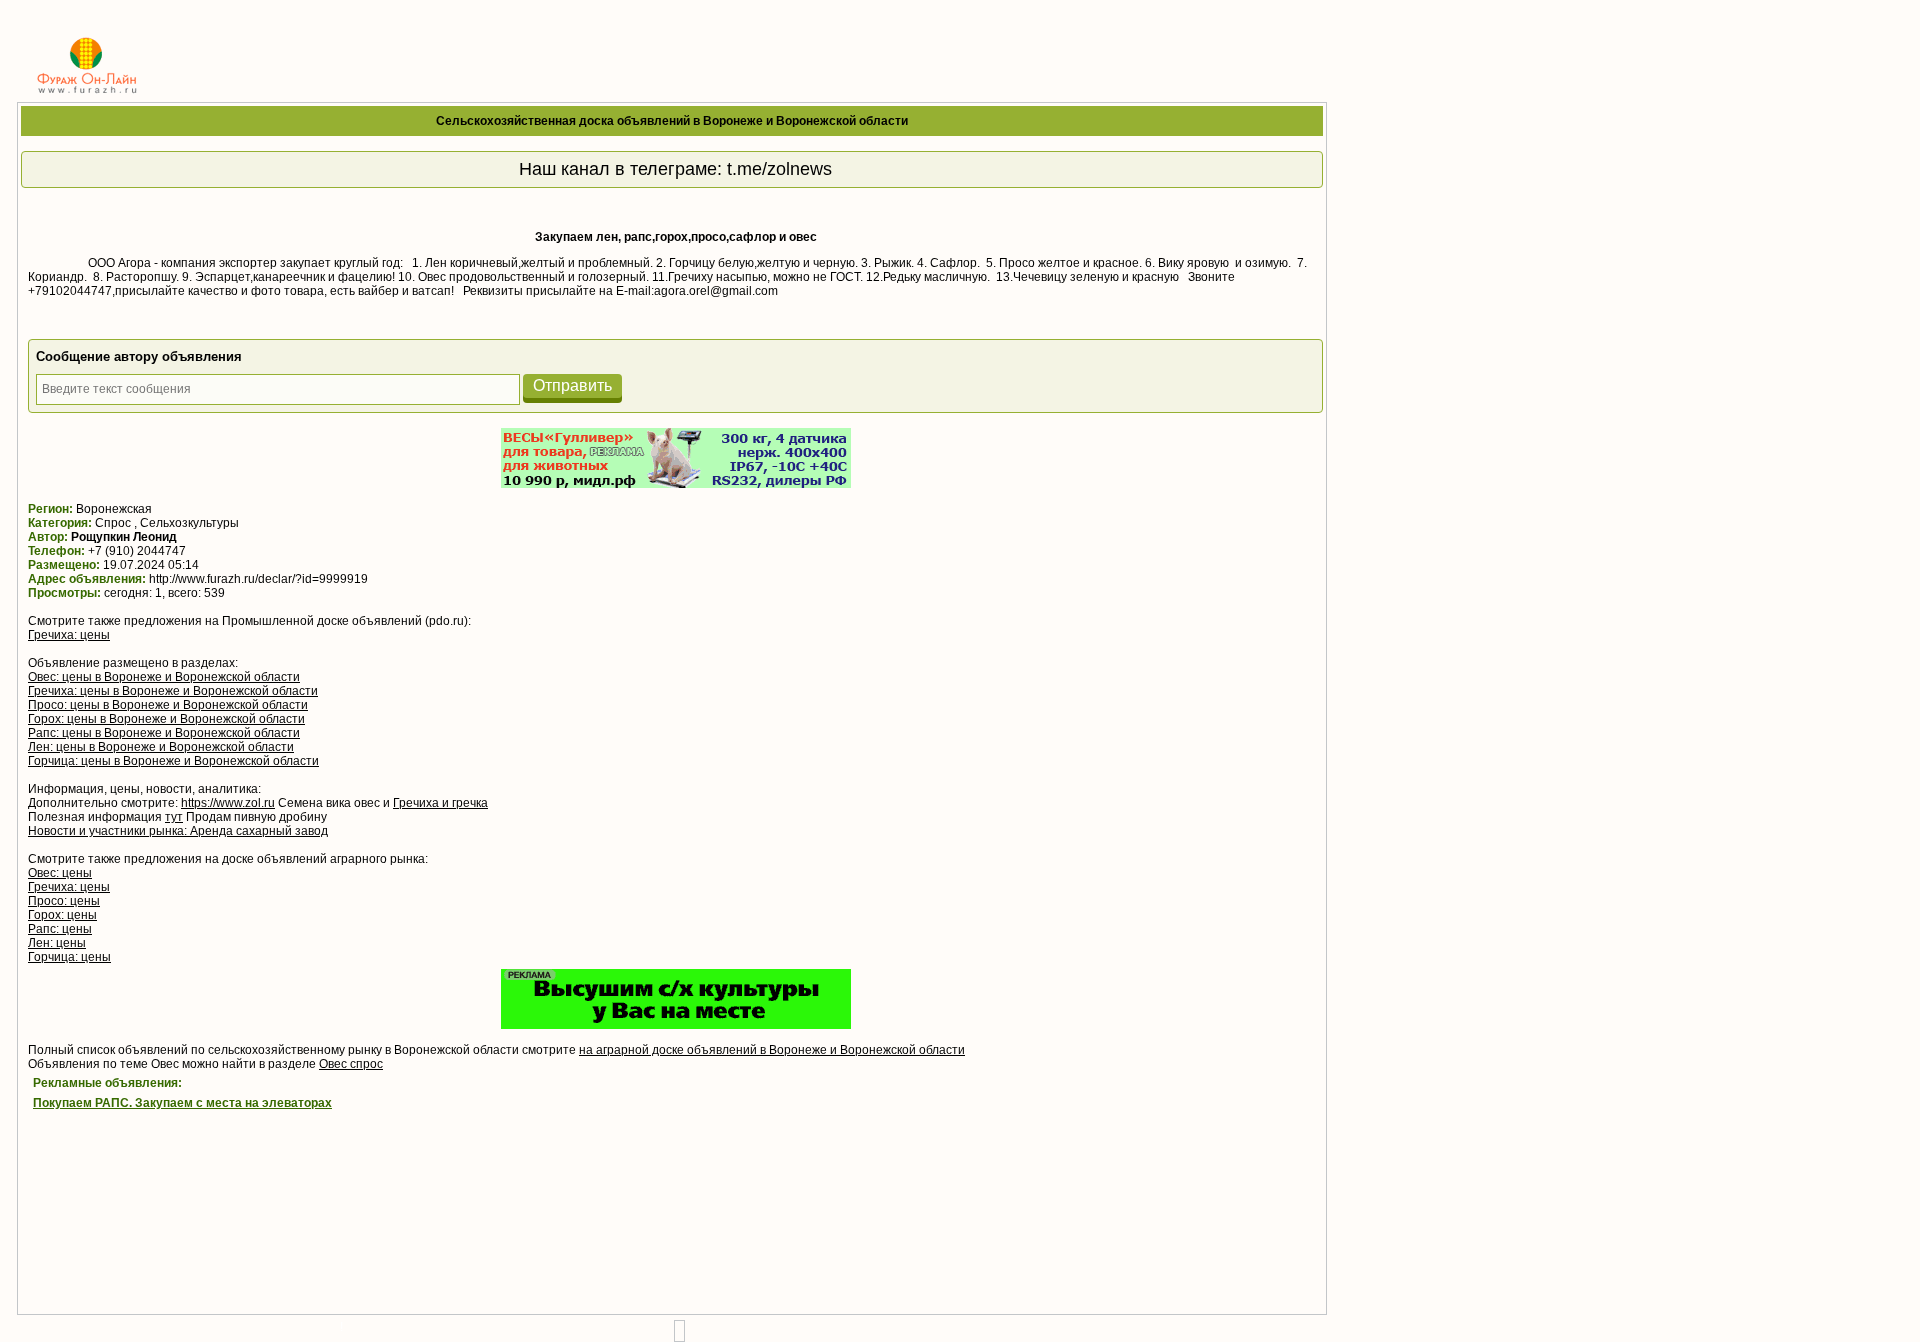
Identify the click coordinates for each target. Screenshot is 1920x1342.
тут (174, 817)
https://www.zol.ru (228, 803)
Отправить (572, 385)
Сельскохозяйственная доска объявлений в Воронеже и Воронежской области (672, 121)
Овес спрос (351, 1064)
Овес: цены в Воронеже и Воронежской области (164, 677)
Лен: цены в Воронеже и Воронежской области (161, 747)
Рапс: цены (60, 929)
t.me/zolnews (779, 169)
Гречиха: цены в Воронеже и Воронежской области (173, 691)
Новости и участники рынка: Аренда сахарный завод (178, 831)
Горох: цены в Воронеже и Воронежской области (166, 719)
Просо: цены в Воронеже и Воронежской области (168, 705)
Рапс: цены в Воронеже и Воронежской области (164, 733)
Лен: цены (57, 943)
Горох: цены (62, 915)
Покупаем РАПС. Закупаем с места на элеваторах (182, 1103)
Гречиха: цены (69, 635)
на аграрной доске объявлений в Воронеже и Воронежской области (772, 1050)
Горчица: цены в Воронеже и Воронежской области (173, 761)
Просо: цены (64, 901)
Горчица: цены (69, 957)
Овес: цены (60, 873)
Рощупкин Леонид (124, 537)
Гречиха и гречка (440, 803)
